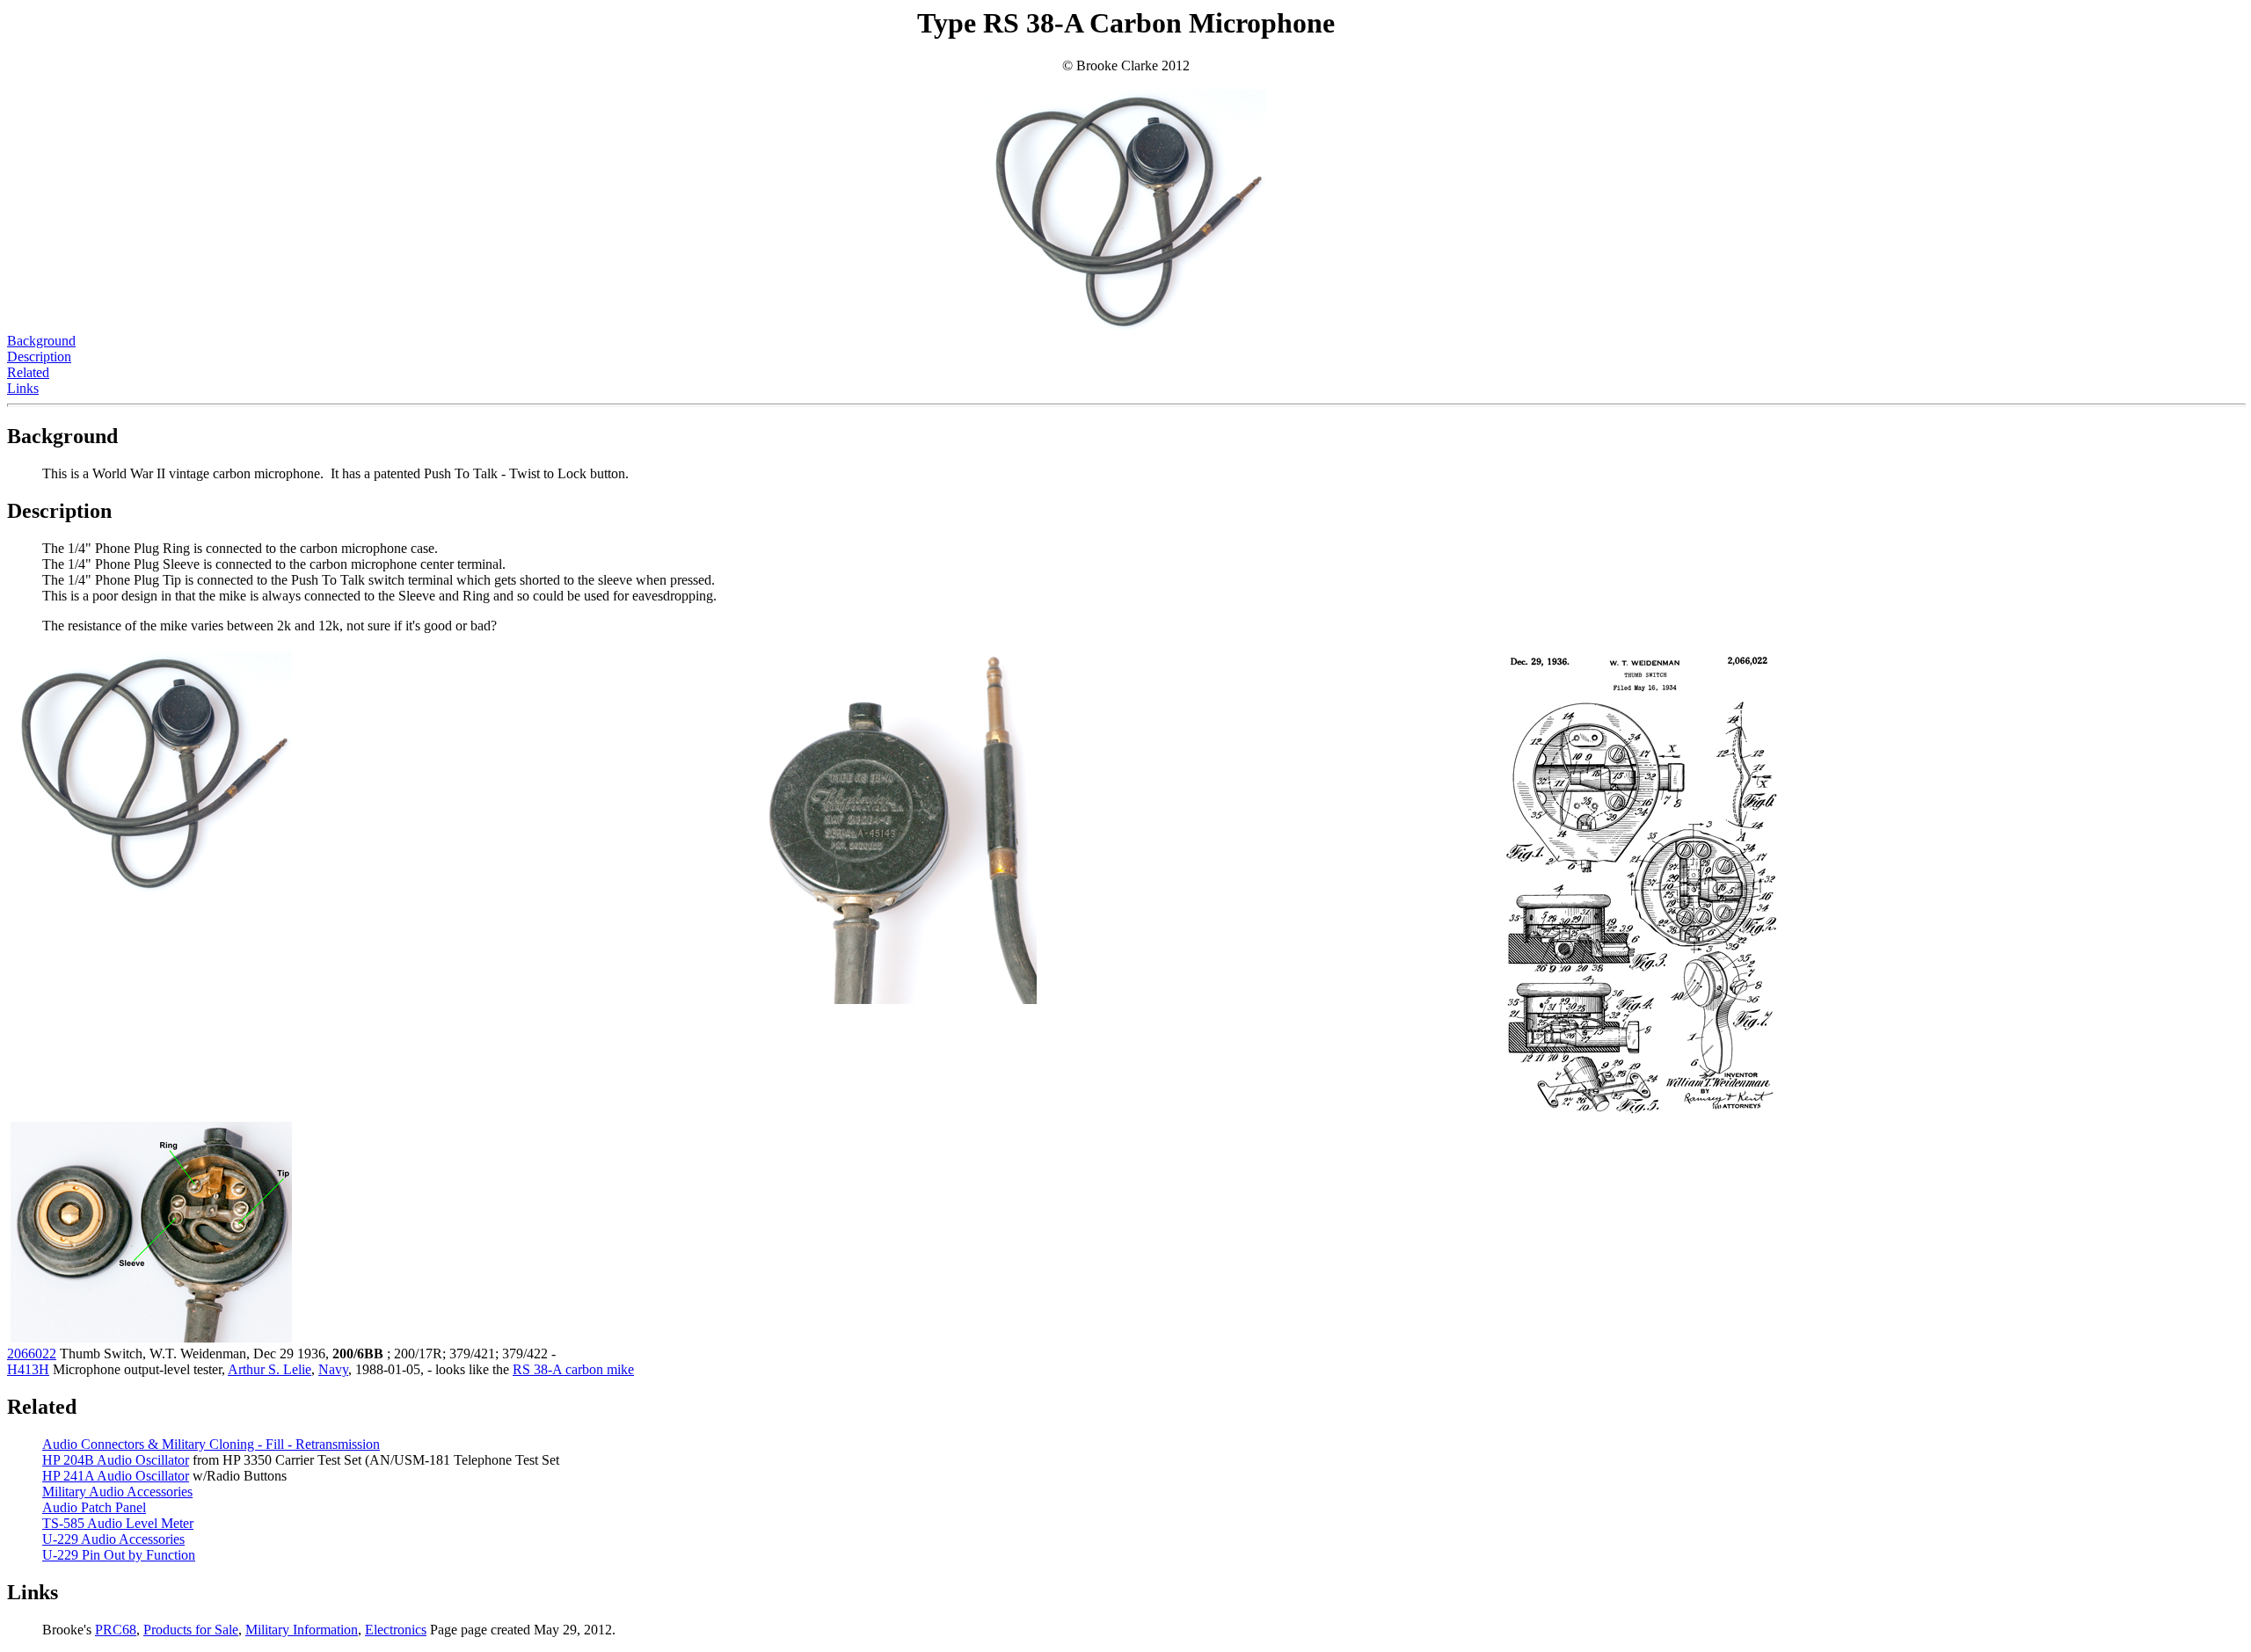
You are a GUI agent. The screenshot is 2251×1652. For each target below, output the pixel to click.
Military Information (302, 1630)
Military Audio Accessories (117, 1492)
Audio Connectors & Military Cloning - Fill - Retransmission (211, 1444)
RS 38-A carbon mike (573, 1369)
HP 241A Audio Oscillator (116, 1476)
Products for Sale (191, 1630)
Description (39, 357)
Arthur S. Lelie (270, 1369)
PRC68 (116, 1630)
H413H (28, 1369)
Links (23, 388)
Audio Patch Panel (94, 1507)
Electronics (396, 1630)
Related (28, 372)
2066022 (32, 1354)
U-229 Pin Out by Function (119, 1555)
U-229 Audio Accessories (113, 1539)
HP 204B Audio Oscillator (116, 1460)
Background (41, 341)
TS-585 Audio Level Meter (118, 1523)
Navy (333, 1369)
